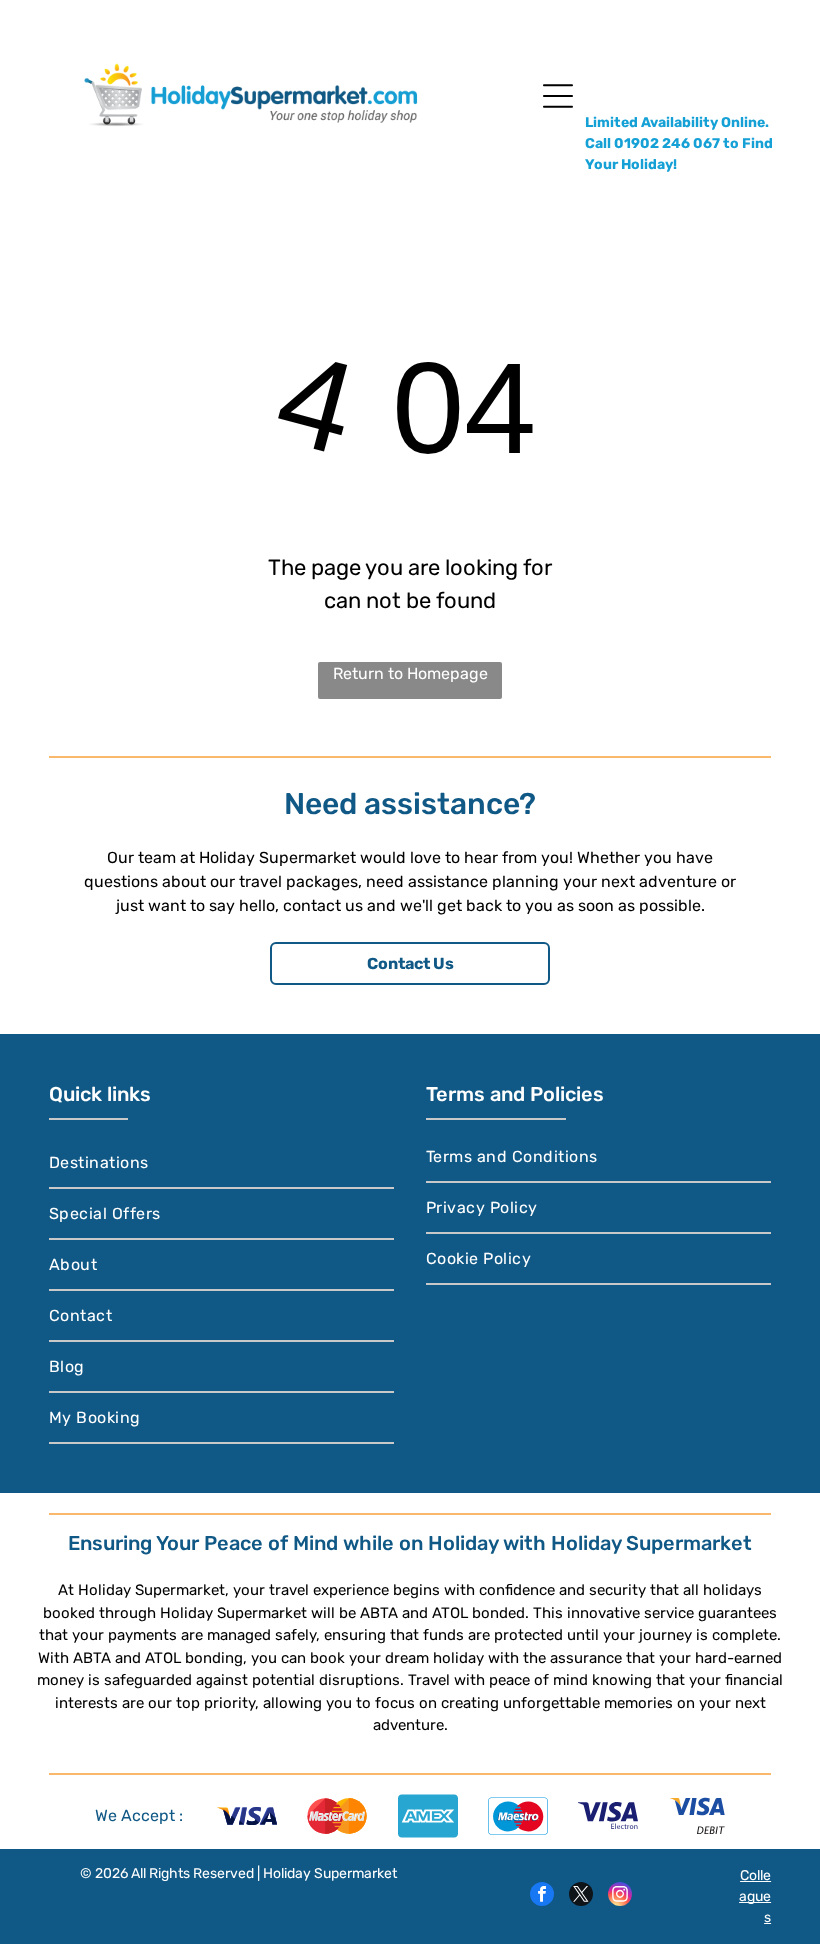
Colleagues (755, 1896)
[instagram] (620, 1896)
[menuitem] (221, 1163)
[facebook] (542, 1896)
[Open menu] (558, 96)
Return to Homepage (410, 673)
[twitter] (581, 1896)
